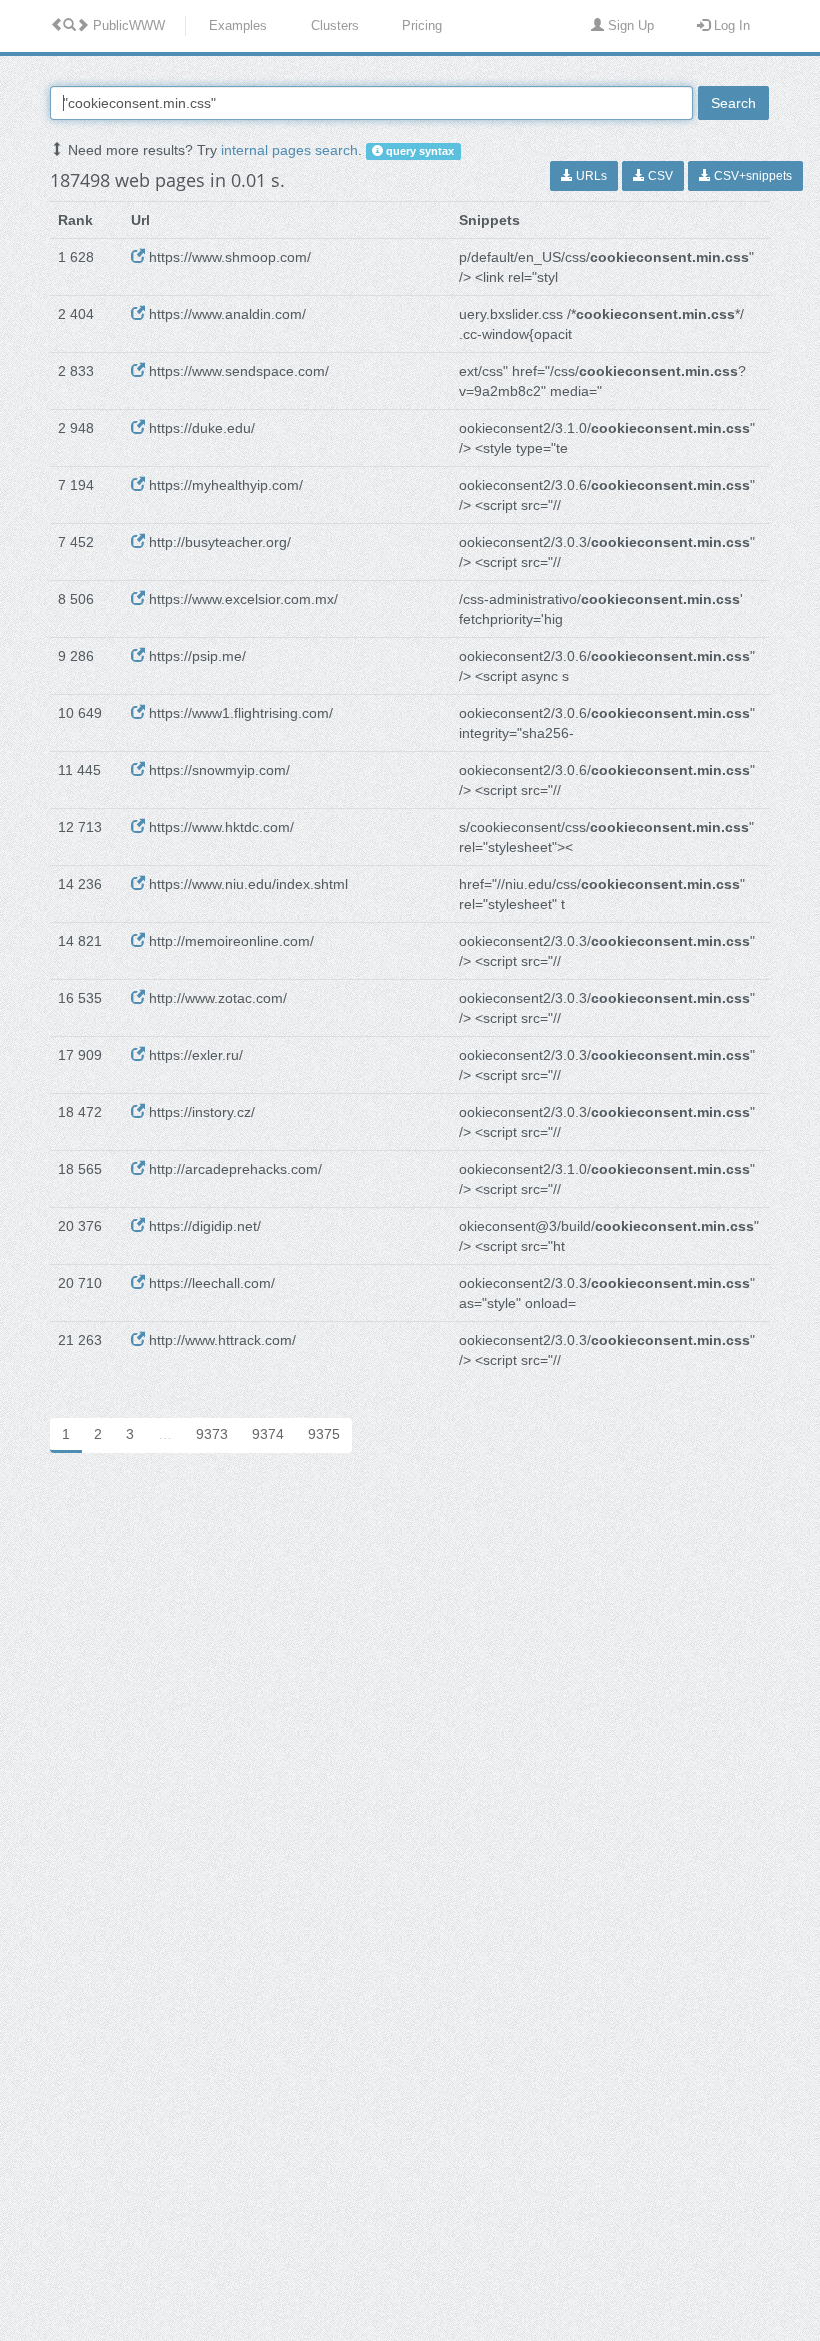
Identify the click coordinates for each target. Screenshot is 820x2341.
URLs (590, 176)
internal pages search (289, 150)
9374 (268, 1434)
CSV (659, 176)
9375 (324, 1434)
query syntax (418, 151)
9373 (212, 1434)
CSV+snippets (751, 176)
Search (733, 103)
